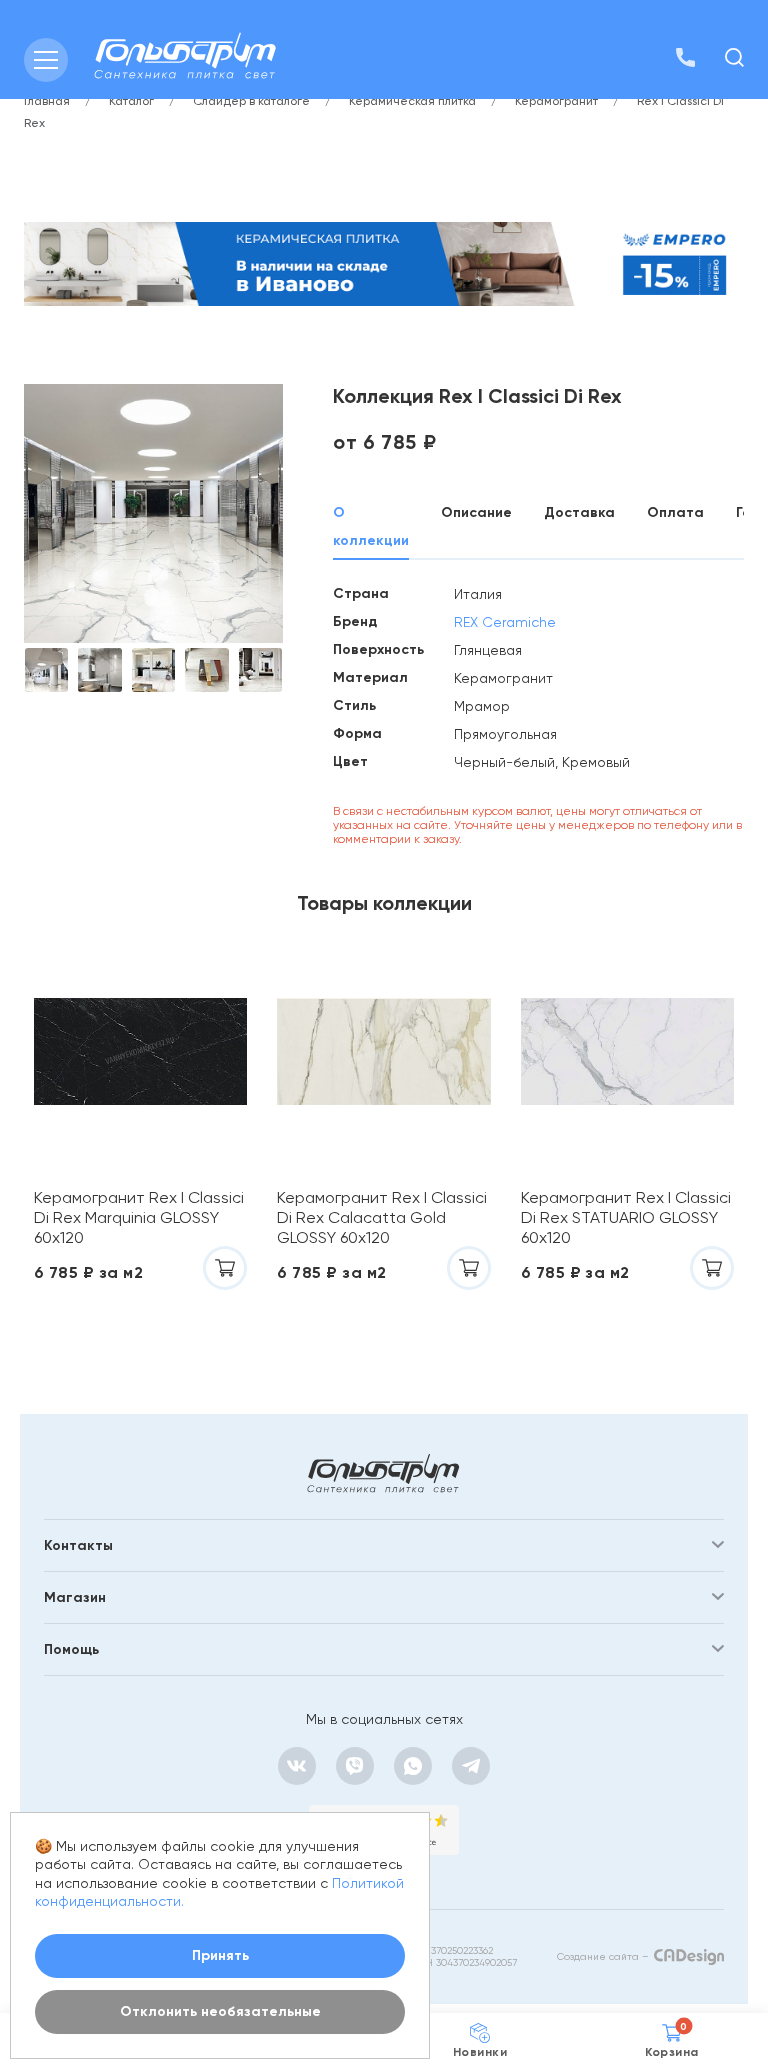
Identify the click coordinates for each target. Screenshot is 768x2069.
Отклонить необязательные (220, 2011)
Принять (220, 1955)
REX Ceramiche (505, 622)
